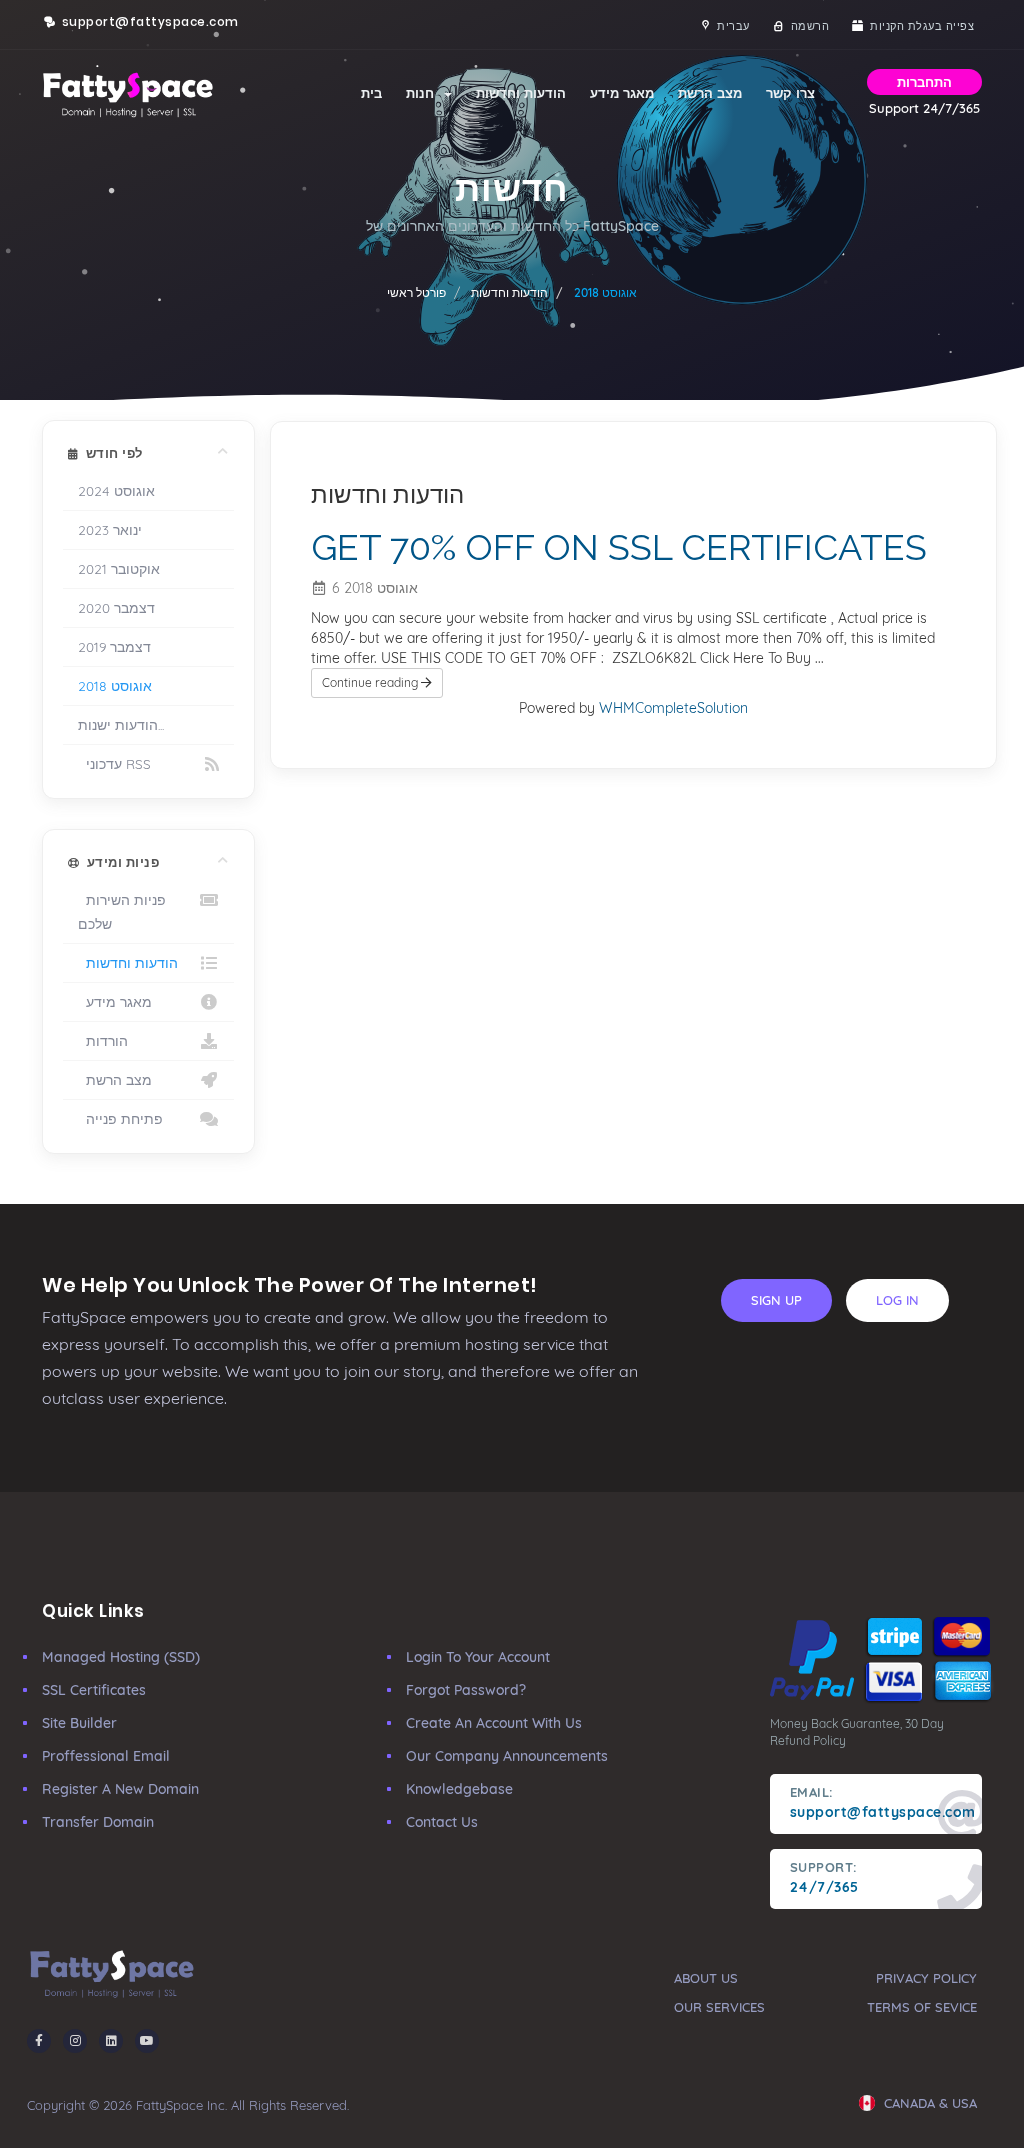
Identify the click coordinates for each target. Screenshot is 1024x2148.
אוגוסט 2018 (115, 685)
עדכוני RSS (114, 763)
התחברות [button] (924, 82)
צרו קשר (790, 93)
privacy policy (926, 1978)
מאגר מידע (622, 93)
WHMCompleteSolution (673, 708)
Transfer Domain (98, 1822)
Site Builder (79, 1723)
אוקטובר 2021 (119, 568)
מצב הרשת (710, 93)
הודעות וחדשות (521, 93)
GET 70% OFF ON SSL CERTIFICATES (619, 547)
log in (897, 1300)
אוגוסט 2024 (116, 490)
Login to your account (478, 1657)
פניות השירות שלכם (122, 911)
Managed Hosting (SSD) (121, 1657)
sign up (776, 1300)
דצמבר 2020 (116, 607)
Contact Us (442, 1822)
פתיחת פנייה (120, 1118)
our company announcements (507, 1756)
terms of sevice (922, 2007)
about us (706, 1978)
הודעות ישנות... (121, 724)
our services (719, 2007)
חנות (424, 93)
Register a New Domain (120, 1789)
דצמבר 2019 (114, 646)
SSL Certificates (94, 1690)
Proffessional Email (106, 1756)
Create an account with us (494, 1723)
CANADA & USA (928, 2103)
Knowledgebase (459, 1789)
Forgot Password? (466, 1690)
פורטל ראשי (416, 292)
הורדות (103, 1040)
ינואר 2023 (110, 529)
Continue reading (371, 682)
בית (371, 93)
